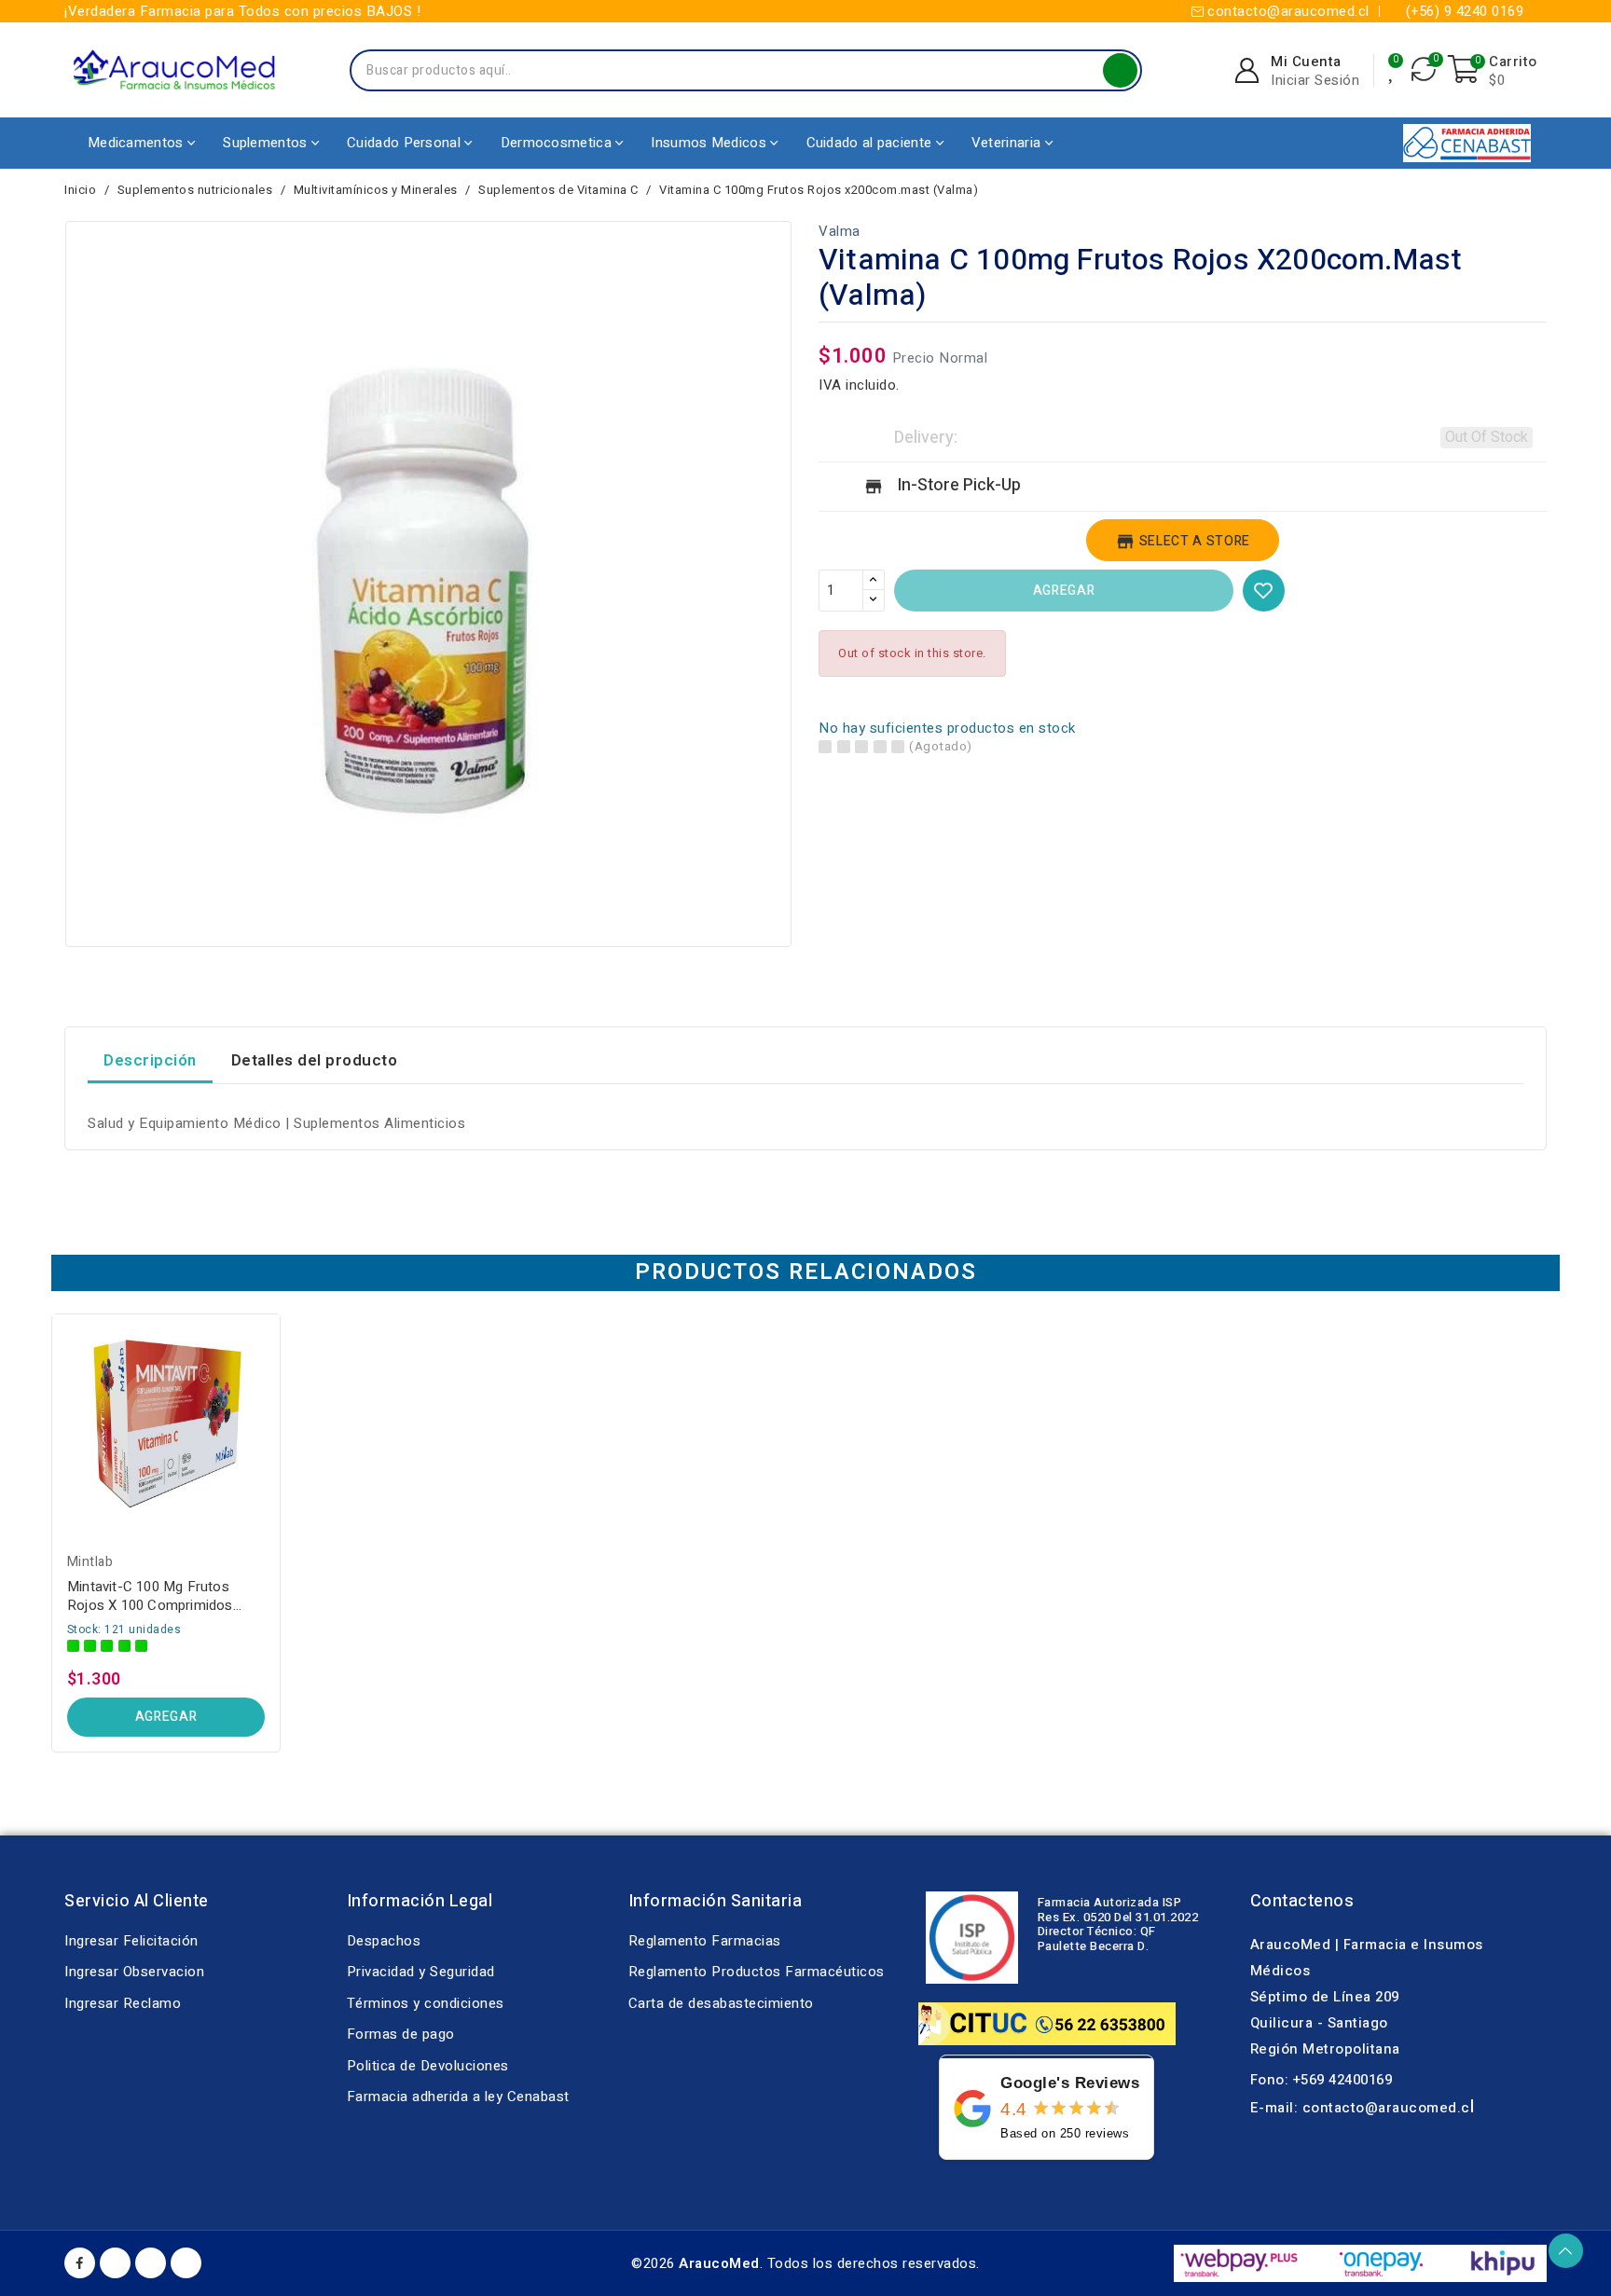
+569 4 (1315, 2080)
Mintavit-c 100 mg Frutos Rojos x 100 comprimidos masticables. (150, 1596)
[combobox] (727, 70)
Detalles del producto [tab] (315, 1060)
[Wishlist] (1393, 70)
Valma (840, 231)
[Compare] (1424, 70)
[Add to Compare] (273, 1374)
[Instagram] (186, 2263)
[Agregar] (273, 1447)
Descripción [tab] (150, 1060)
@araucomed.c (1418, 2108)
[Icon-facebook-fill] (80, 2263)
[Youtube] (115, 2263)
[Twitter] (151, 2263)
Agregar (1064, 591)
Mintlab (90, 1562)
